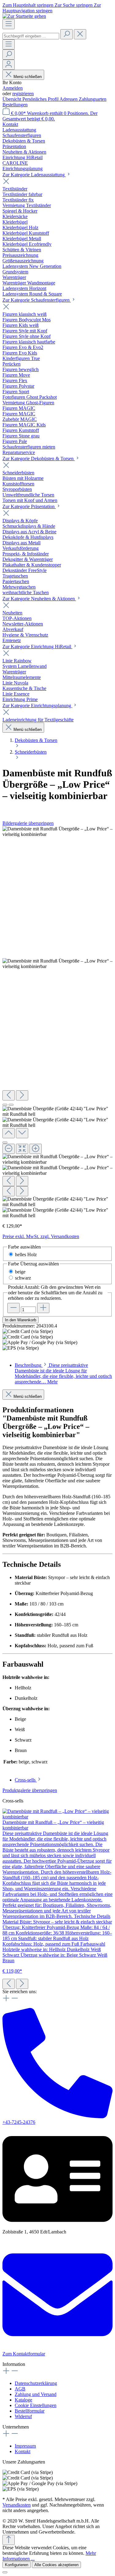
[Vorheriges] (9, 1095)
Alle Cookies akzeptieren (56, 2565)
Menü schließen (28, 77)
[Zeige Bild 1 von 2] (5, 1105)
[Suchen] (67, 34)
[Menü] (9, 24)
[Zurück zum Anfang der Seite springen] (9, 2540)
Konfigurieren (17, 2565)
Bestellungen (15, 105)
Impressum (25, 2446)
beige (20, 1272)
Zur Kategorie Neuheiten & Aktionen (39, 599)
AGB (20, 2389)
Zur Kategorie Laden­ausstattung (34, 175)
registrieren (23, 94)
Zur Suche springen (74, 5)
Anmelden (13, 88)
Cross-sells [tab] (26, 1780)
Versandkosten (17, 2505)
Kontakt (10, 124)
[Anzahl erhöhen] (43, 1308)
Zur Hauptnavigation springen (52, 8)
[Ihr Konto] (9, 65)
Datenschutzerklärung (36, 2383)
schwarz (23, 1278)
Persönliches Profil (41, 99)
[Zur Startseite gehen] (24, 16)
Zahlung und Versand (36, 2394)
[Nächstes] (22, 1095)
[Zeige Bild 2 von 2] (11, 1105)
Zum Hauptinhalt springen (29, 5)
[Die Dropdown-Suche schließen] (80, 34)
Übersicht (12, 99)
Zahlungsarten (93, 99)
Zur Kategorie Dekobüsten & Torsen (39, 459)
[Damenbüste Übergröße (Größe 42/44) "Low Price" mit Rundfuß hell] (57, 832)
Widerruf (23, 2416)
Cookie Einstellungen (36, 2405)
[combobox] (31, 36)
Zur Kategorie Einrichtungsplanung (37, 706)
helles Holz (26, 1255)
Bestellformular (30, 2411)
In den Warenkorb (21, 1320)
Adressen (69, 99)
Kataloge (23, 2400)
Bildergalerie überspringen (28, 823)
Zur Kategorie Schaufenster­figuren (37, 300)
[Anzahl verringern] (13, 1308)
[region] (57, 1022)
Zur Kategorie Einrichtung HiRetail (37, 647)
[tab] (63, 1373)
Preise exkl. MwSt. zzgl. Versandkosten (41, 1236)
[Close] (5, 1143)
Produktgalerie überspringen (30, 1790)
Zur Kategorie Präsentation (29, 506)
